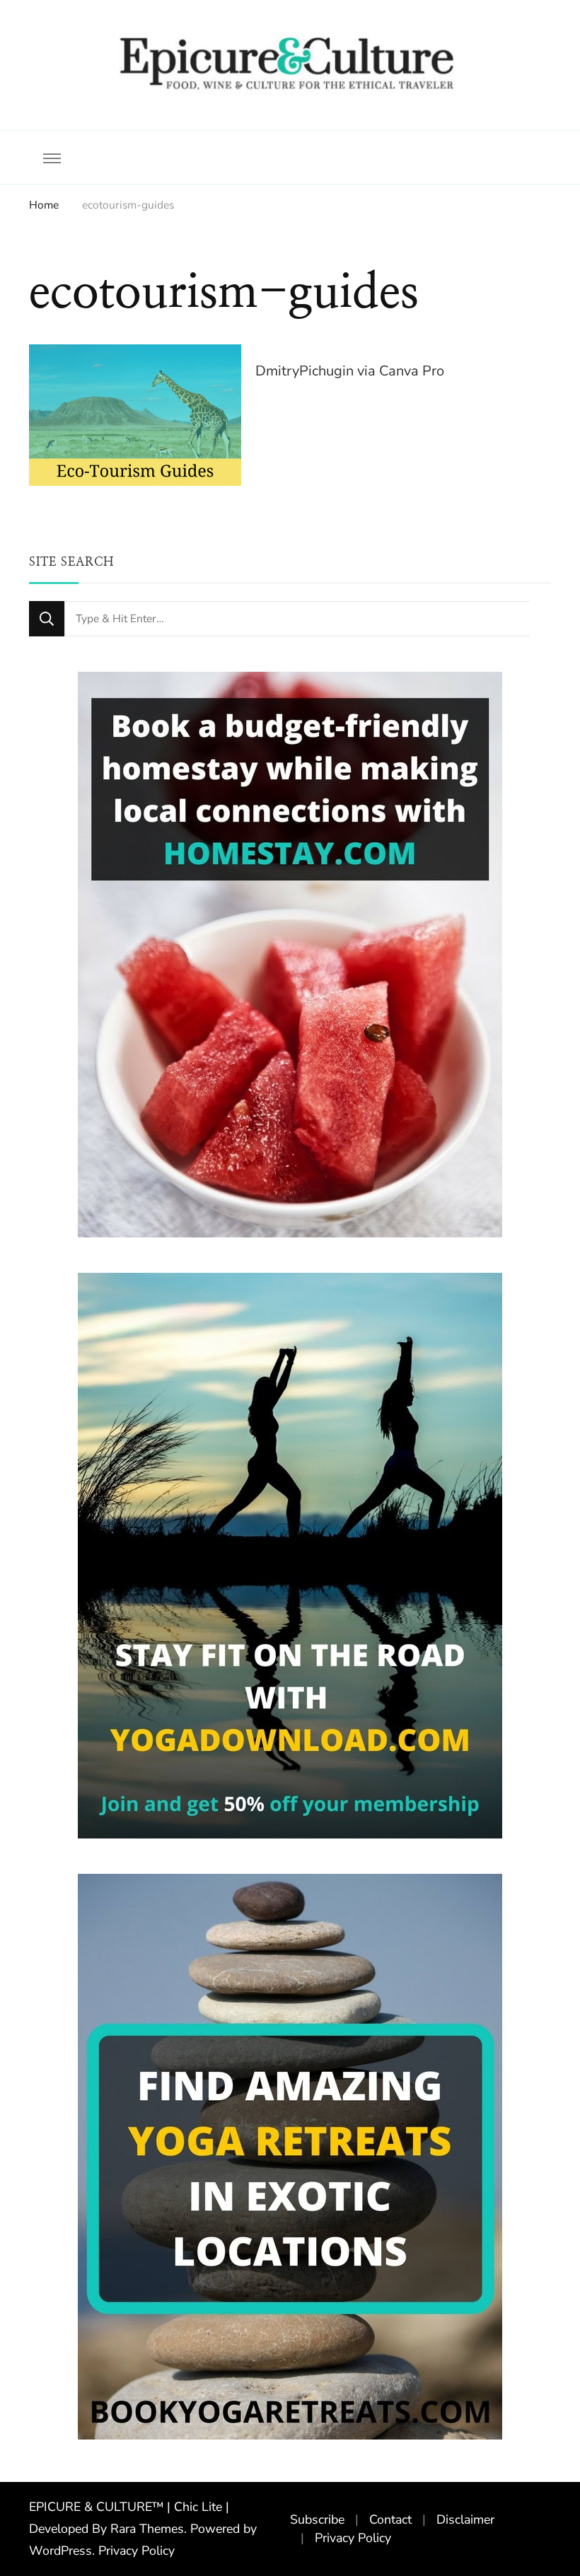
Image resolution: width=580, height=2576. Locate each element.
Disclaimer (465, 2519)
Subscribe (317, 2519)
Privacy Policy (137, 2551)
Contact (390, 2519)
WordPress (60, 2551)
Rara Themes (147, 2529)
